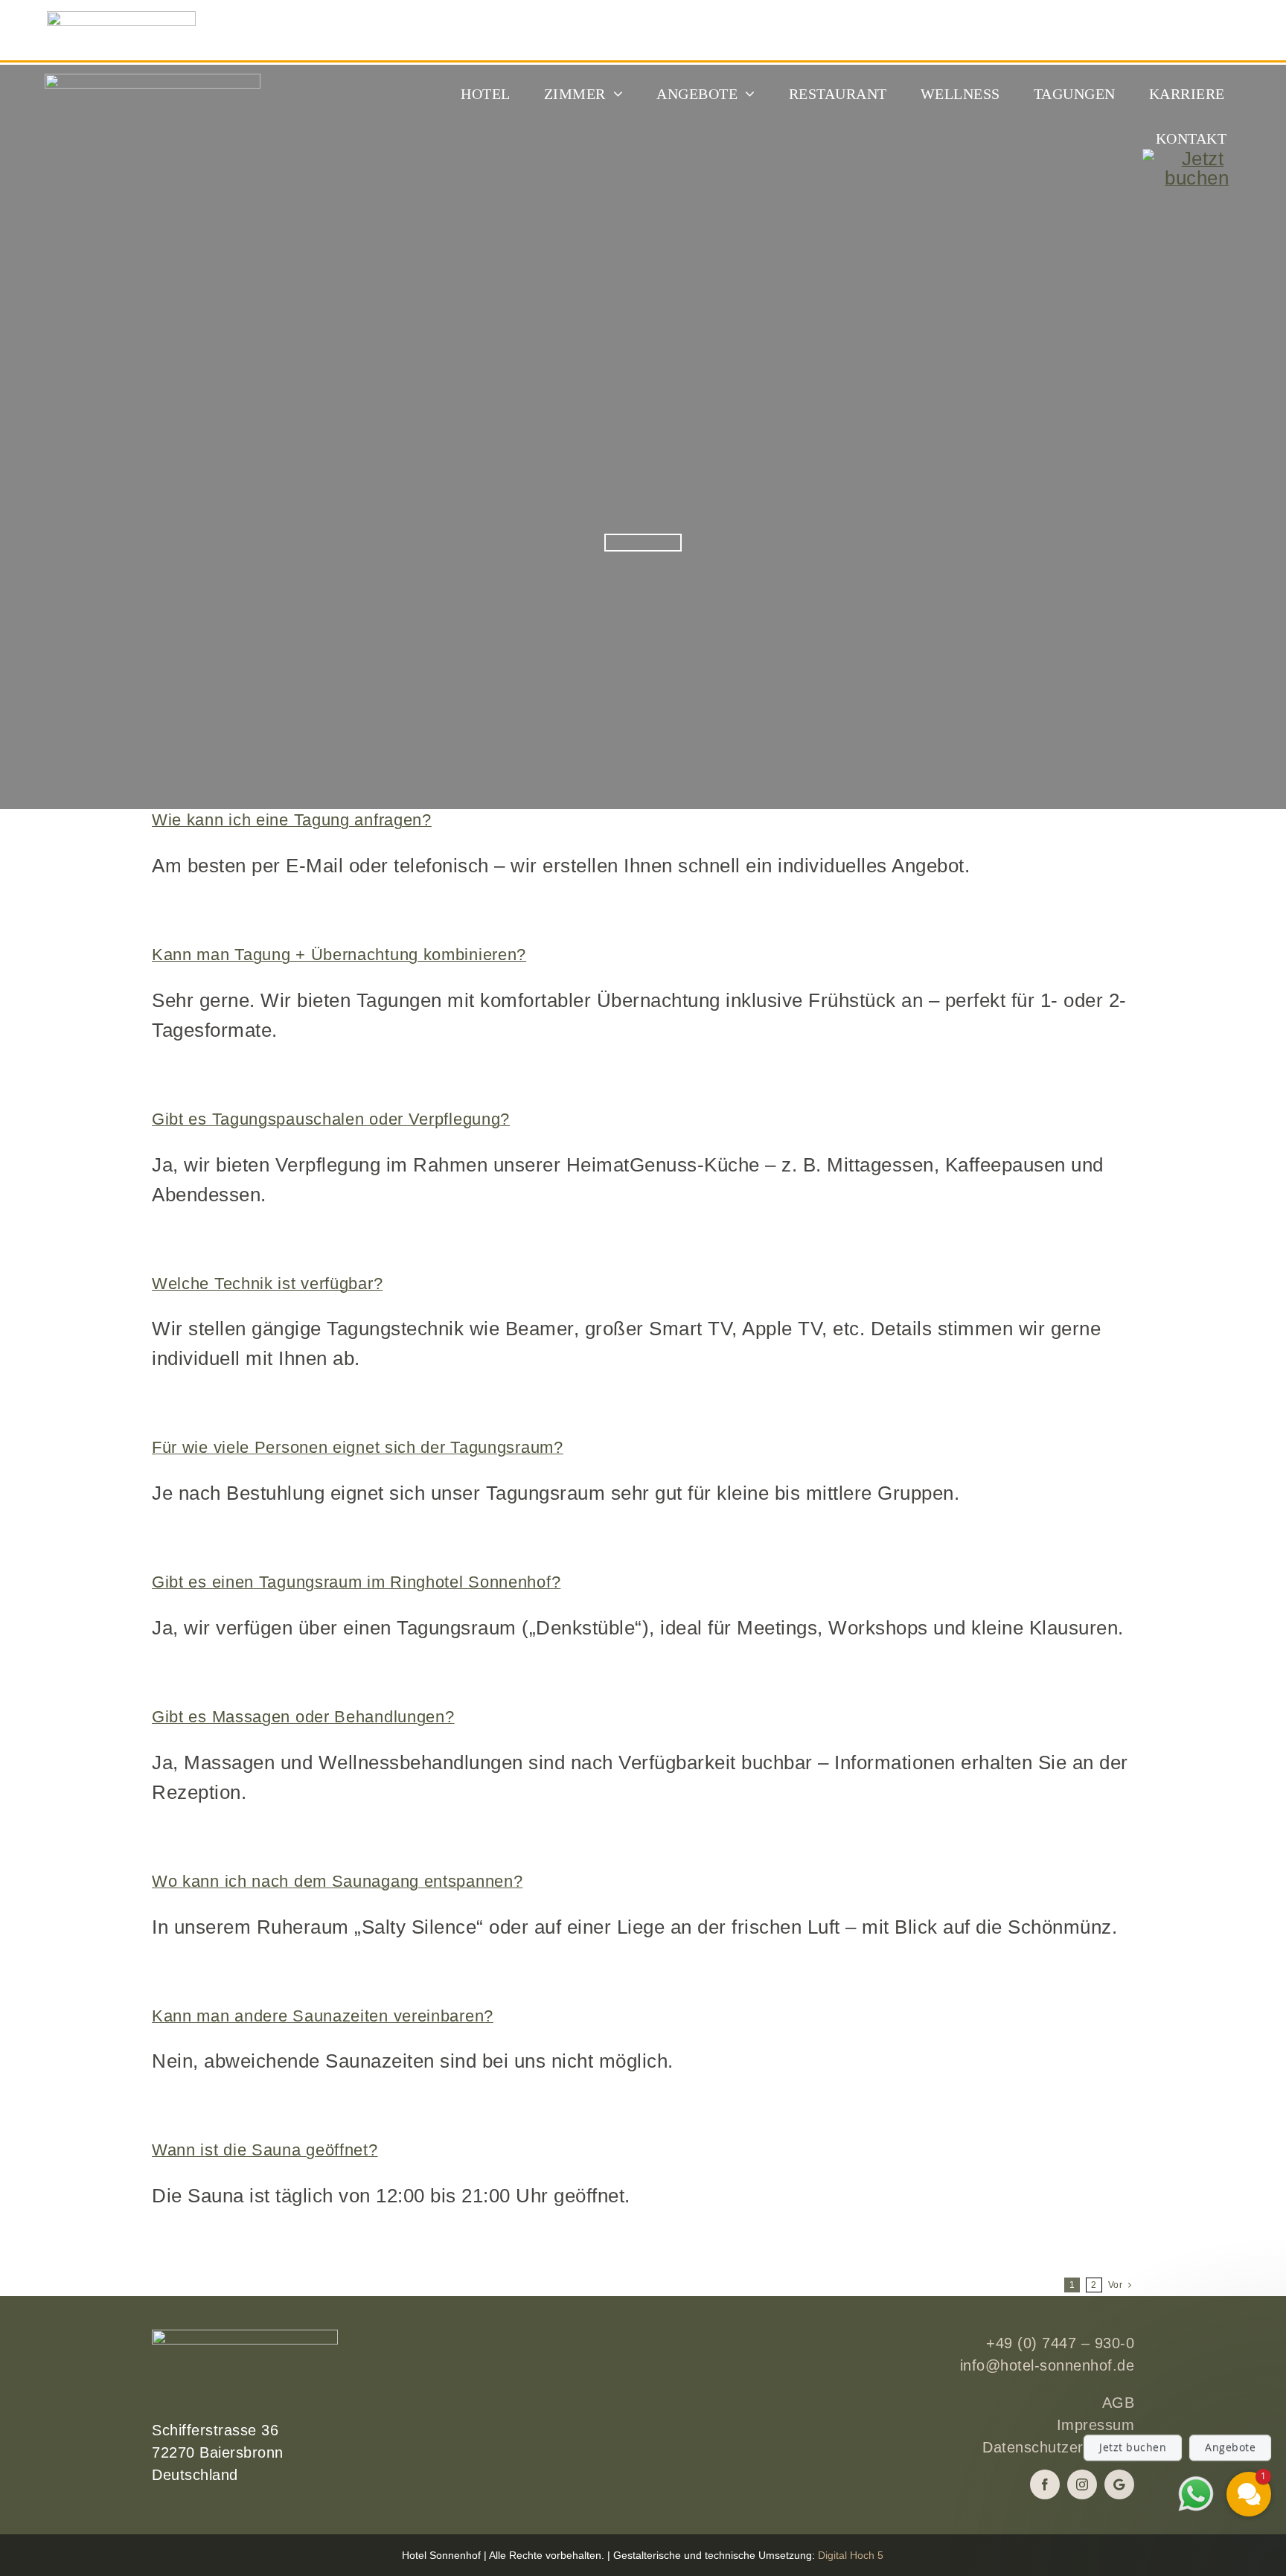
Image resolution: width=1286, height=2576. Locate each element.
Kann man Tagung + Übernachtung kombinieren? (339, 955)
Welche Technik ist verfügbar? (267, 1284)
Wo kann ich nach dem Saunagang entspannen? (337, 1881)
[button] (1159, 2387)
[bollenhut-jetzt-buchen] (1197, 159)
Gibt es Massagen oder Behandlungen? (303, 1717)
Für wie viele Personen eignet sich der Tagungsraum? (358, 1447)
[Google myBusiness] (1119, 2484)
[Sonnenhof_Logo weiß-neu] (153, 83)
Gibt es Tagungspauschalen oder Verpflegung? (331, 1119)
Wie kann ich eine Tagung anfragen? (292, 820)
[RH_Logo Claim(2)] (121, 21)
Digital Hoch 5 (851, 2555)
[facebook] (1045, 2484)
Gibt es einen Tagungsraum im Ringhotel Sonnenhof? (356, 1582)
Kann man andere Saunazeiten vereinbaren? (323, 2016)
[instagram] (1082, 2484)
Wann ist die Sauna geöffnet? (265, 2150)
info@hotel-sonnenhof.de (1047, 2365)
